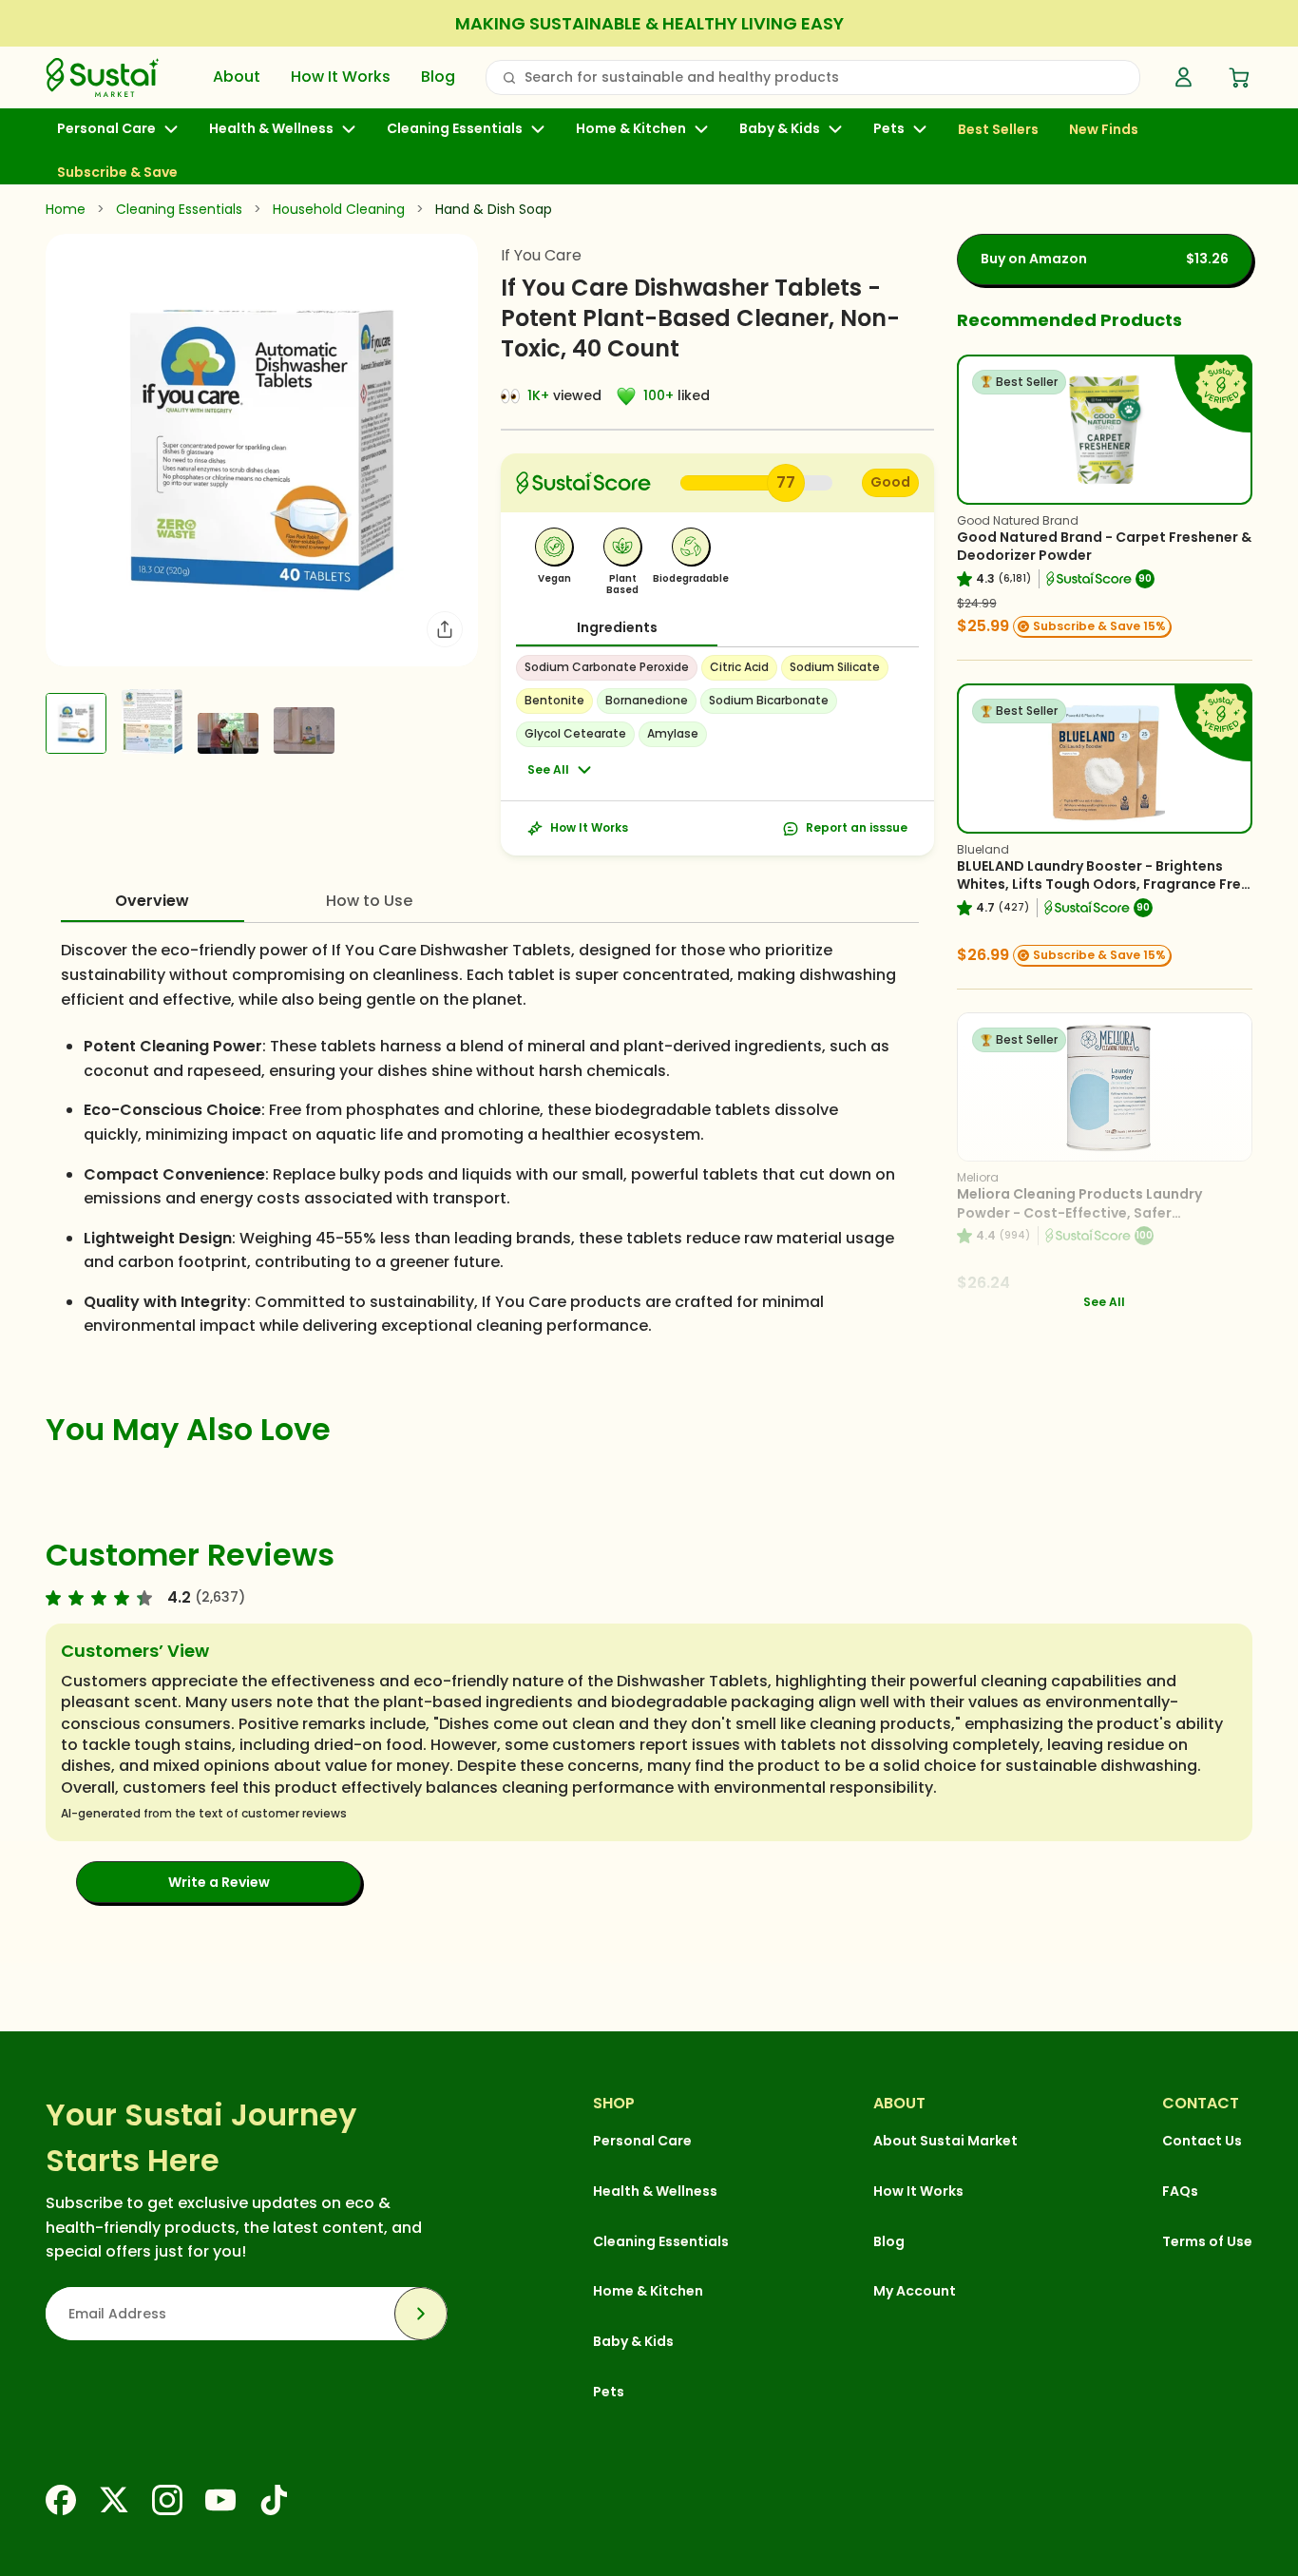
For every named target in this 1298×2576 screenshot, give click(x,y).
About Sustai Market (945, 2141)
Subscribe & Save (117, 172)
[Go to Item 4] (304, 731)
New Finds (1104, 130)
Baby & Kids (780, 129)
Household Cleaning (339, 209)
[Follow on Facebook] (61, 2500)
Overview (152, 901)
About (237, 77)
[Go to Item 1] (76, 723)
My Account (915, 2291)
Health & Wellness (271, 129)
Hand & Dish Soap (494, 209)
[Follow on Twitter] (114, 2500)
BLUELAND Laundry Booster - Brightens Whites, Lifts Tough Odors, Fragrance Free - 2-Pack (1103, 884)
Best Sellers (998, 130)
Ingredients (617, 627)
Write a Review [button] (219, 1882)
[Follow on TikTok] (274, 2500)
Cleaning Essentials (455, 129)
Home (66, 209)
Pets (889, 129)
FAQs (1180, 2191)
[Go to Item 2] (152, 721)
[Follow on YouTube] (220, 2500)
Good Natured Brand (1018, 520)
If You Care (541, 255)
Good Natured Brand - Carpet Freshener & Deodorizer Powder (1104, 547)
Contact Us (1202, 2141)
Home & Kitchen (631, 129)
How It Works (341, 77)
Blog (438, 77)
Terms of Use (1207, 2241)
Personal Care (106, 129)
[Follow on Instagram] (167, 2500)
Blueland (983, 849)
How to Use (369, 901)
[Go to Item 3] (228, 733)
